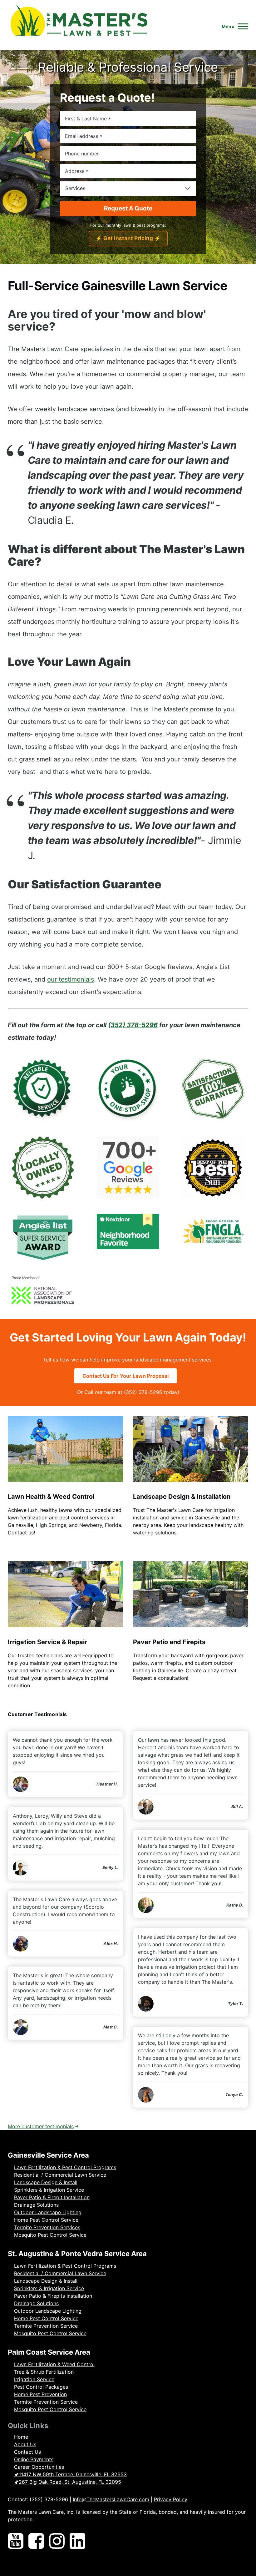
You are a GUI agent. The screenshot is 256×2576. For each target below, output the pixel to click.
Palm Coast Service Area (49, 2352)
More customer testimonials (41, 2126)
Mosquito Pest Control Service (50, 2235)
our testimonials (71, 979)
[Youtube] (16, 2542)
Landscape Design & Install (46, 2182)
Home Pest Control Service (46, 2220)
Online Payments (34, 2459)
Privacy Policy (171, 2499)
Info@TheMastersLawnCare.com (111, 2499)
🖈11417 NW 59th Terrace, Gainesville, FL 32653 (70, 2474)
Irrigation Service (34, 2379)
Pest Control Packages (41, 2387)
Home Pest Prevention (40, 2394)
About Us (25, 2444)
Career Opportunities (39, 2467)
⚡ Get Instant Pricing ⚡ (128, 238)
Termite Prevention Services (47, 2227)
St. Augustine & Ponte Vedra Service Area (77, 2254)
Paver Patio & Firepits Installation (53, 2296)
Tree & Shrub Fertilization (44, 2372)
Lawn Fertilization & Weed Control (54, 2364)
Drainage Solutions (36, 2205)
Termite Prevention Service (46, 2326)
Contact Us (27, 2452)
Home (21, 2437)
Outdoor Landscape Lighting (48, 2212)
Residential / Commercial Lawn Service (60, 2175)
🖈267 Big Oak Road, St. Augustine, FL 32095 (68, 2482)
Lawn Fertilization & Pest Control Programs (65, 2167)
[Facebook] (36, 2542)
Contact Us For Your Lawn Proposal (126, 1376)
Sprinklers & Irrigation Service (49, 2190)
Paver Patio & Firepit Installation (52, 2197)
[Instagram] (57, 2542)
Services (75, 188)
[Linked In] (77, 2542)
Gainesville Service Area (48, 2155)
